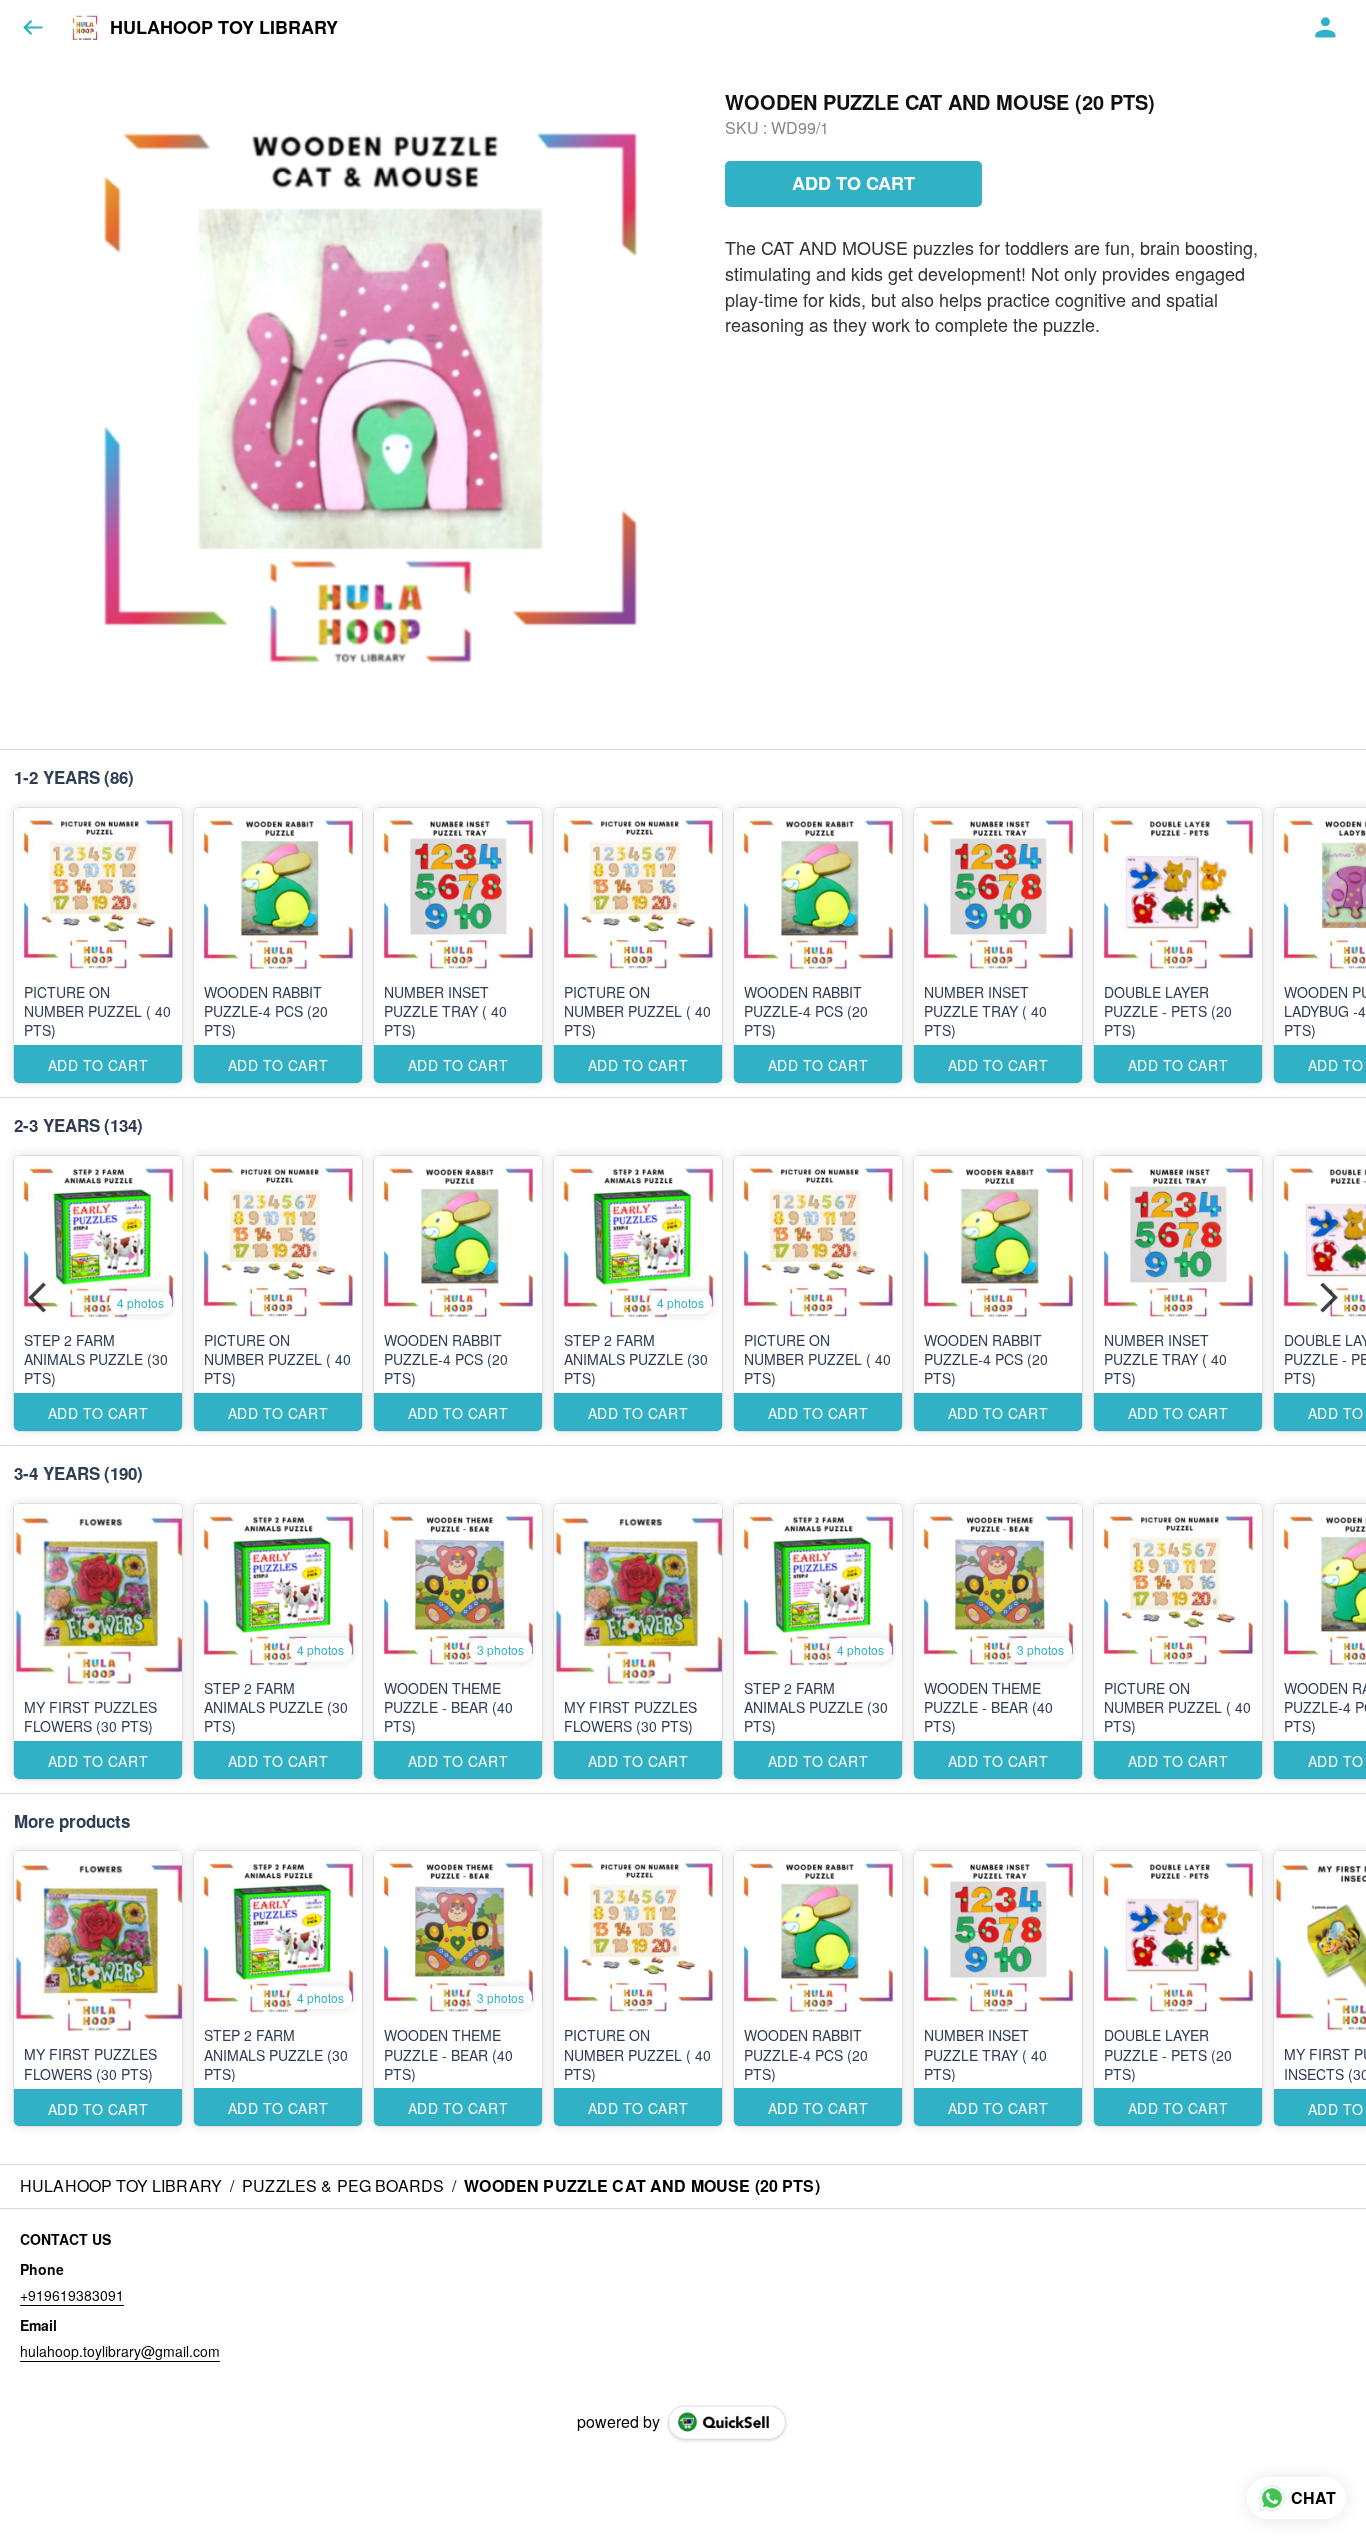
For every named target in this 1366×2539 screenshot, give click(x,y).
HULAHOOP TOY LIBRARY (224, 28)
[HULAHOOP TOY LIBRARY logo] (85, 28)
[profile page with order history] (1326, 28)
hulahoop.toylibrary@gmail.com (120, 2351)
